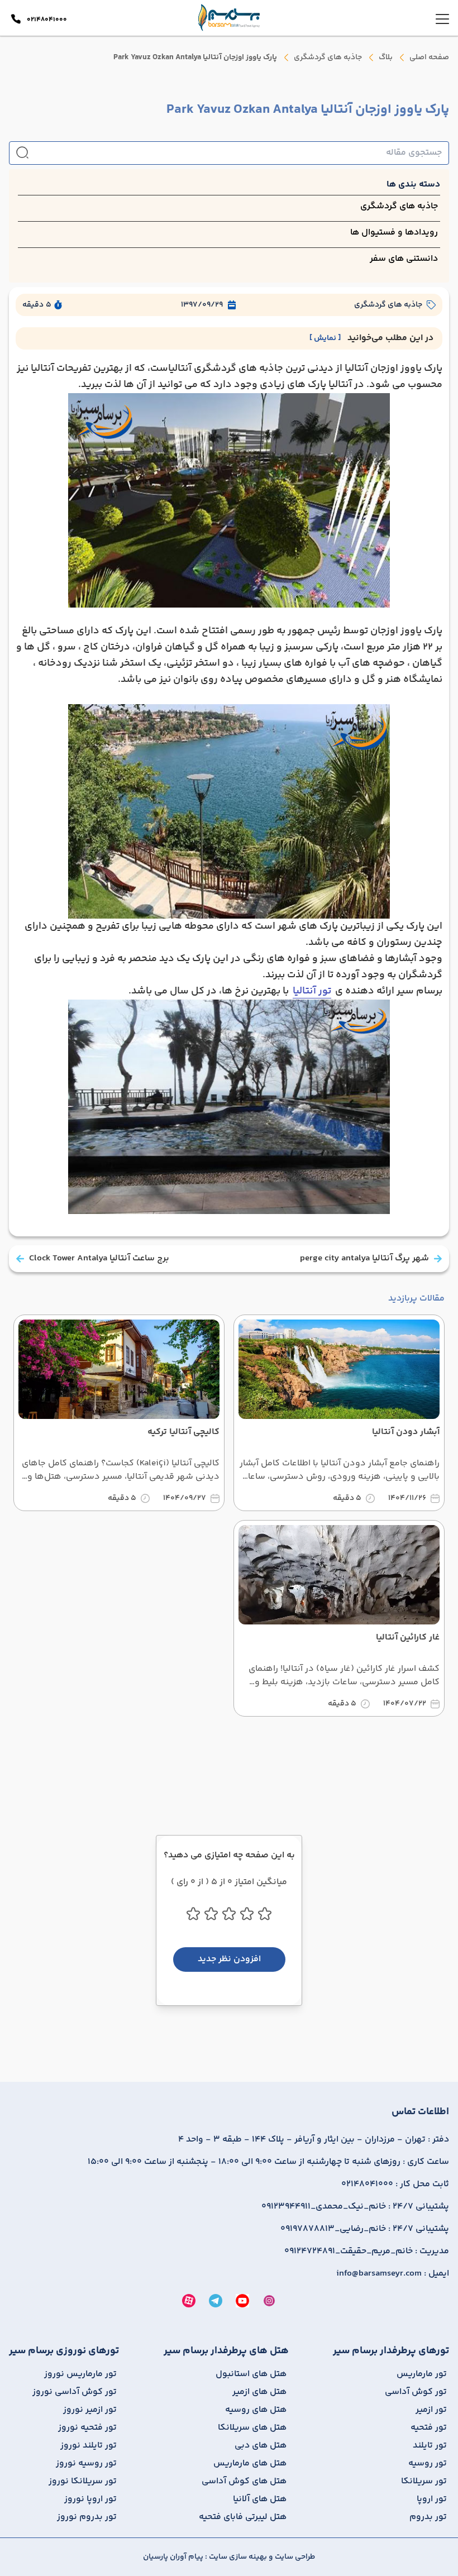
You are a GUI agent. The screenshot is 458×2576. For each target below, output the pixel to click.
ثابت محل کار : (395, 2185)
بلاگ (386, 58)
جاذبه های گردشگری (328, 58)
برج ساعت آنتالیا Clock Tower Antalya (99, 1259)
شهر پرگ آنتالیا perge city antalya (364, 1259)
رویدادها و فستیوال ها (394, 233)
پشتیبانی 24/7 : (355, 2207)
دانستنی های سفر (404, 259)
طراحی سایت (294, 2557)
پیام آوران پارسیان (173, 2557)
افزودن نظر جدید (229, 1959)
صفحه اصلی (429, 58)
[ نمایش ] (325, 338)
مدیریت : (367, 2252)
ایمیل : (393, 2274)
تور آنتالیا (312, 991)
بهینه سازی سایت (237, 2557)
